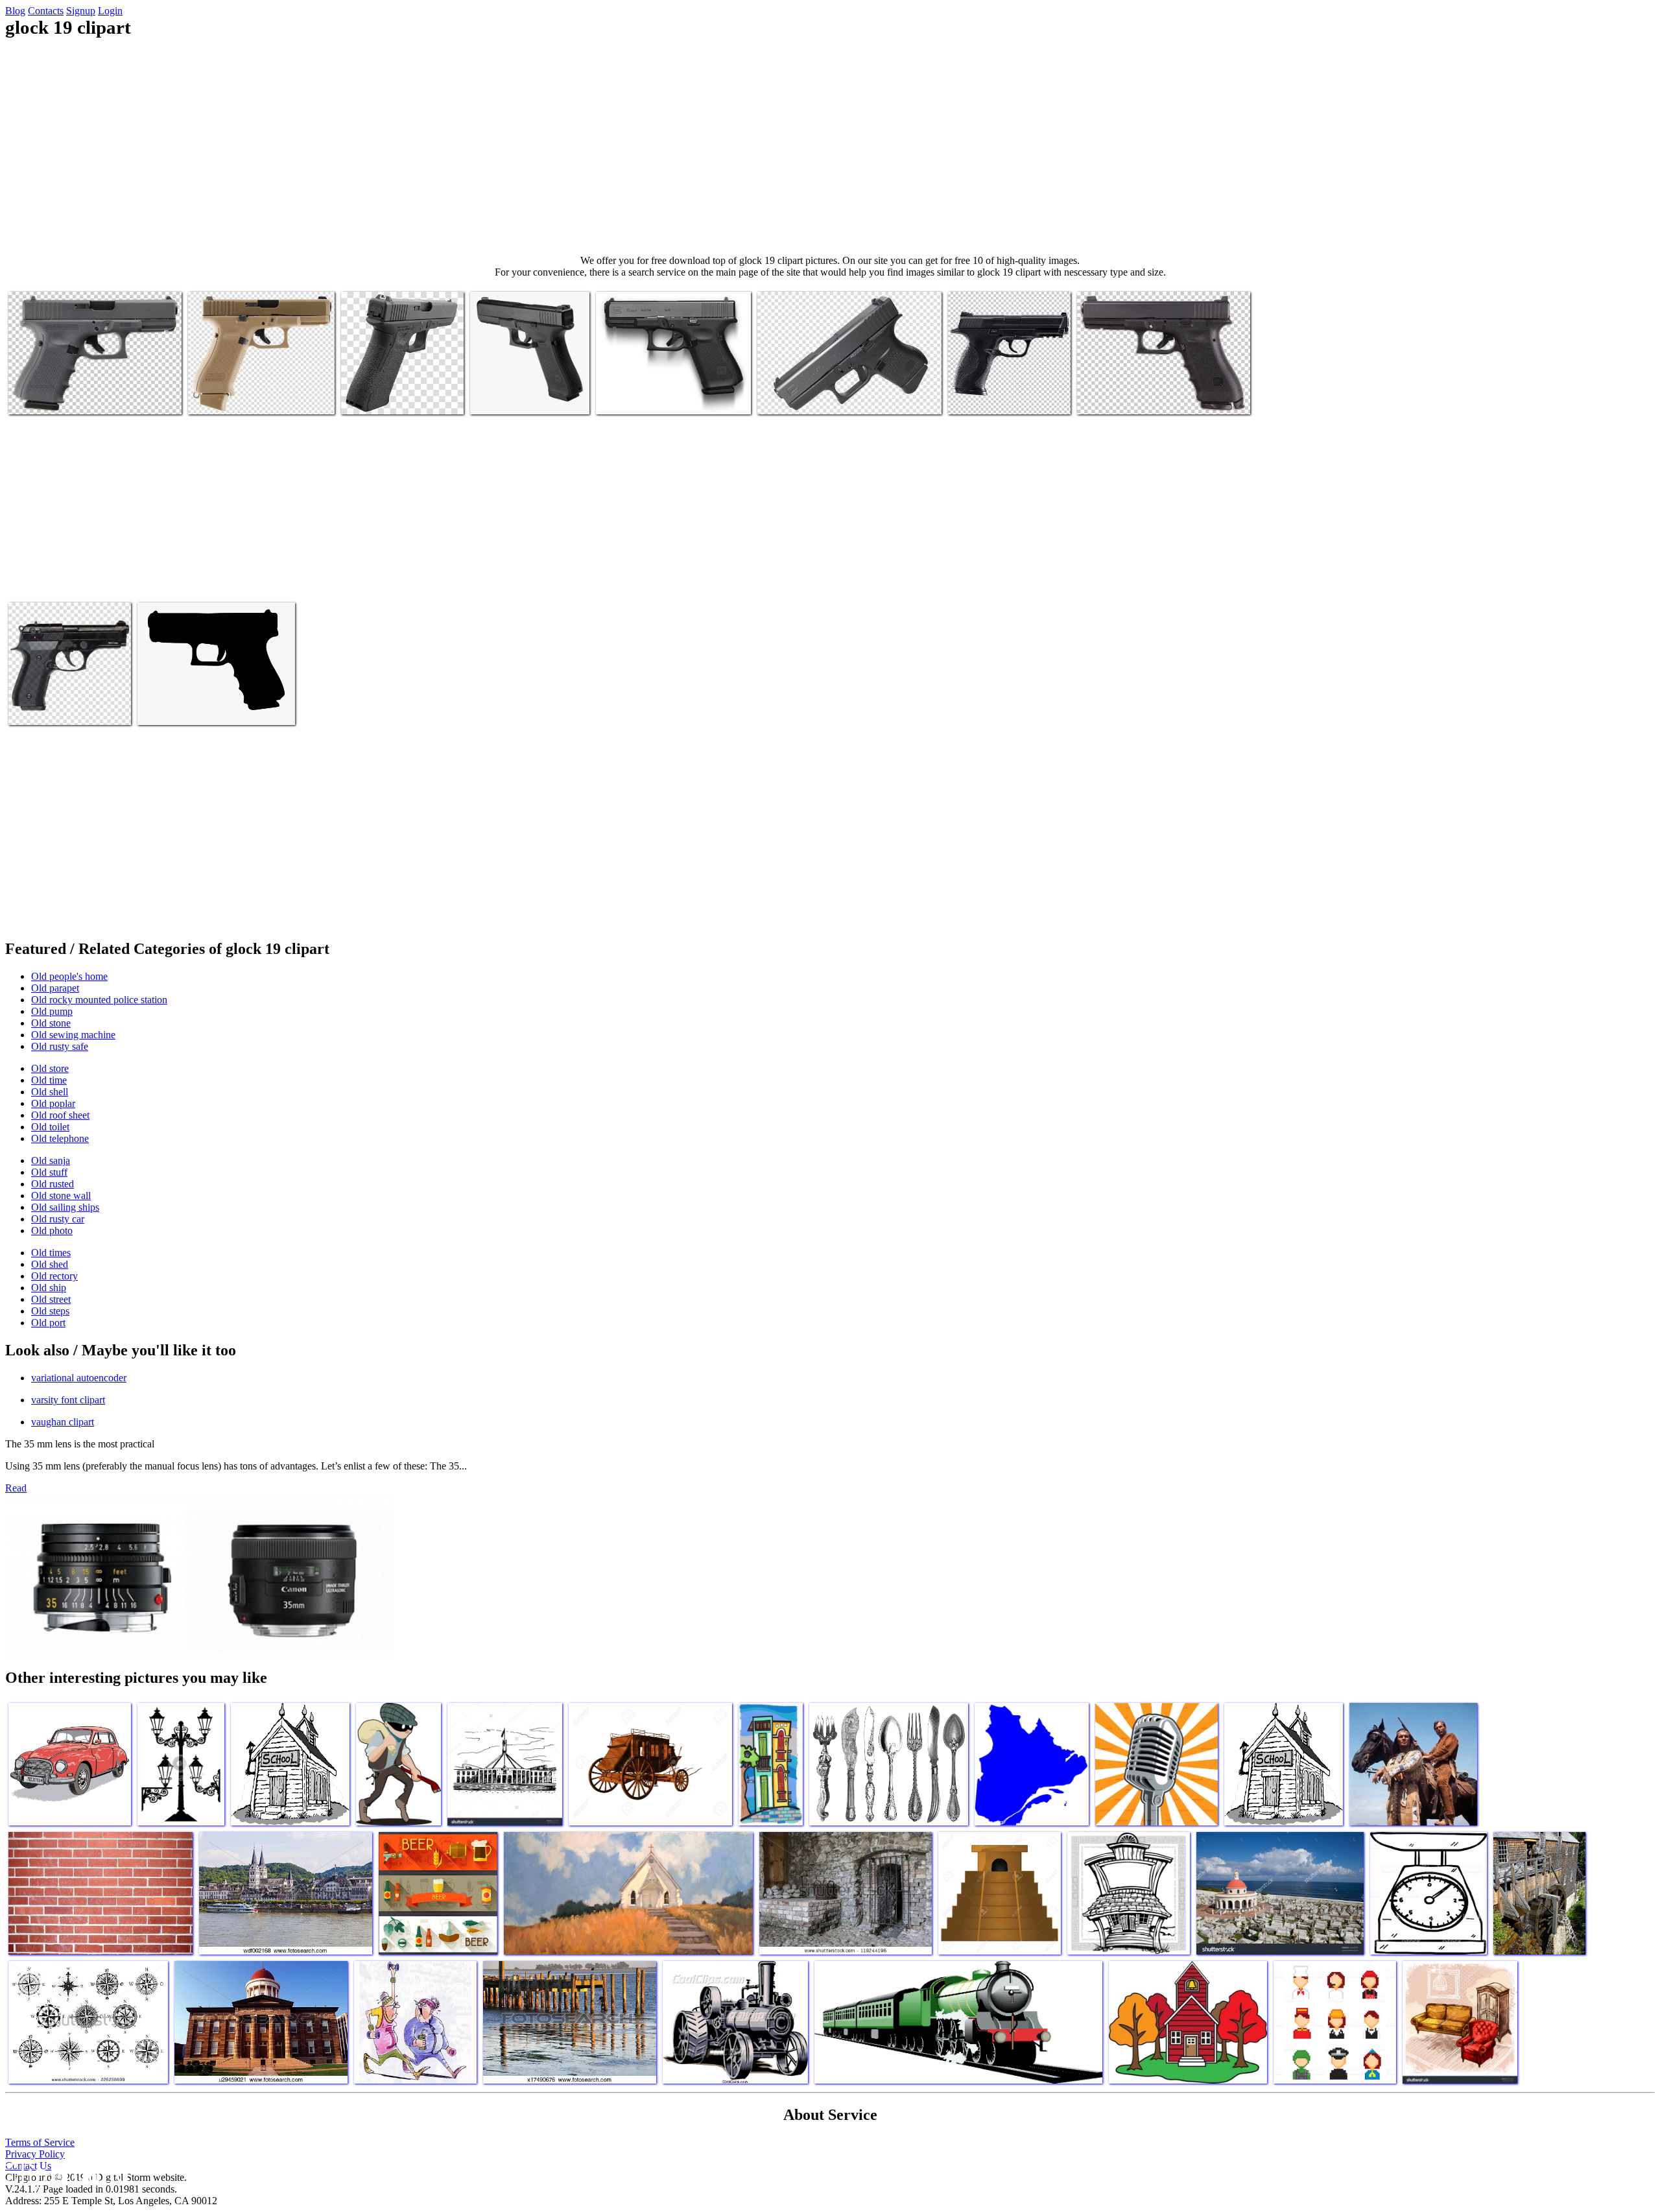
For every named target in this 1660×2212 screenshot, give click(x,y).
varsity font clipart (68, 1400)
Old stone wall (61, 1195)
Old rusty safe (60, 1046)
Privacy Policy (35, 2154)
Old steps (50, 1311)
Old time (49, 1080)
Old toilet (50, 1127)
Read (16, 1488)
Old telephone (60, 1138)
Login (110, 11)
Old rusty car (58, 1219)
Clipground (65, 2173)
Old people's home (69, 976)
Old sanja (51, 1160)
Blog (15, 11)
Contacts (46, 11)
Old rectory (54, 1276)
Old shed (50, 1264)
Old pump (52, 1011)
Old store (50, 1068)
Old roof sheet (60, 1115)
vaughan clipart (63, 1422)
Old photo (52, 1231)
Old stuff (49, 1172)
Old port (48, 1323)
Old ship (49, 1288)
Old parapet (55, 988)
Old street (51, 1299)
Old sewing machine (73, 1035)
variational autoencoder (79, 1378)
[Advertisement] (830, 147)
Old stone (51, 1023)
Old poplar (53, 1103)
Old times (51, 1253)
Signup (81, 11)
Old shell (50, 1092)
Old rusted (53, 1184)
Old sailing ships (65, 1207)
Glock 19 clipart (41, 397)
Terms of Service (40, 2142)
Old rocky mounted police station (99, 1000)
